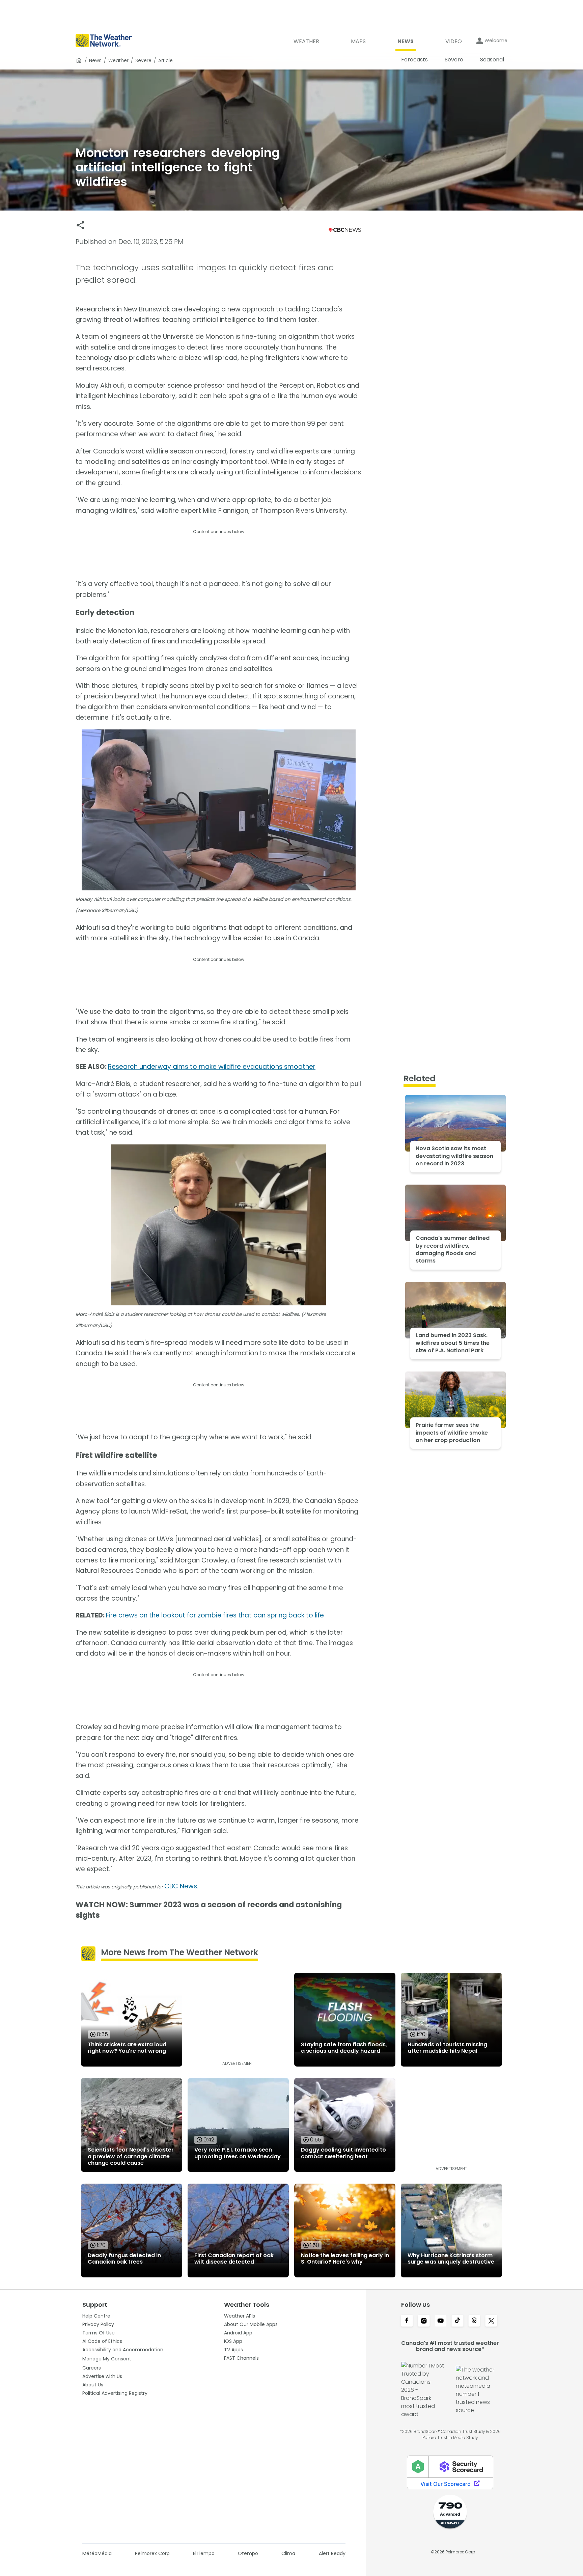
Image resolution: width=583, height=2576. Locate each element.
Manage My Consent (107, 2359)
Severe (143, 60)
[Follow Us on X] (491, 2321)
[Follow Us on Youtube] (441, 2321)
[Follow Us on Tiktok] (457, 2321)
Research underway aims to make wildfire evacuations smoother (212, 1067)
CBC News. (181, 1886)
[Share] (80, 225)
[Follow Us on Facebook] (407, 2321)
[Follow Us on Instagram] (424, 2321)
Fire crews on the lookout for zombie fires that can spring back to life (215, 1615)
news (95, 60)
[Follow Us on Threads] (474, 2321)
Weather (118, 60)
